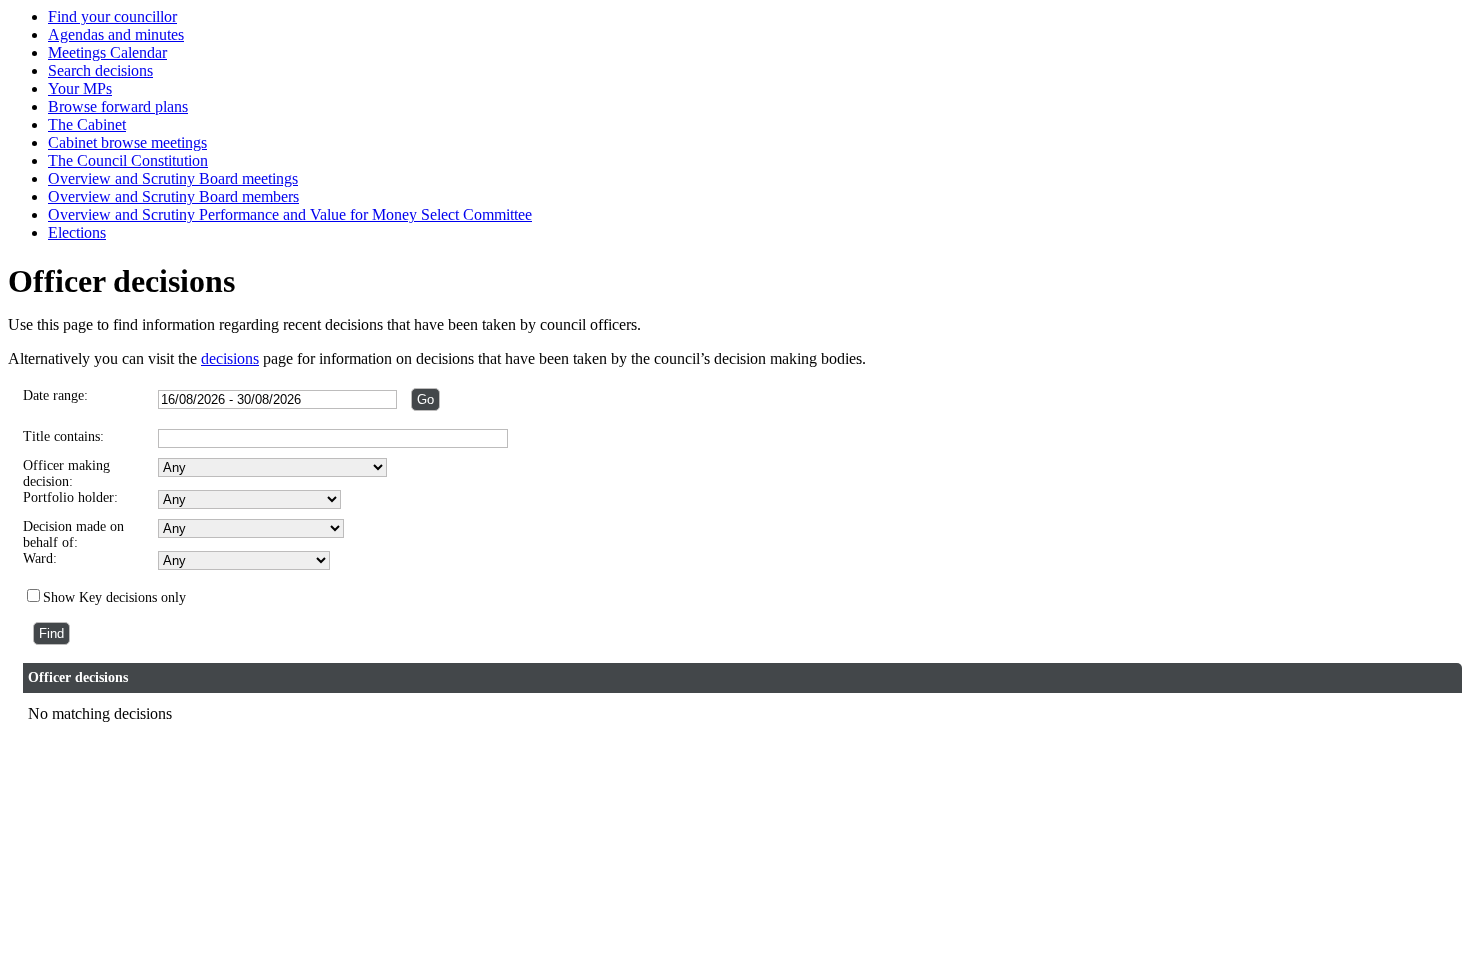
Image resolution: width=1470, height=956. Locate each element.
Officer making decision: (66, 473)
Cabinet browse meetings (127, 142)
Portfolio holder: (70, 497)
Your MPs (80, 88)
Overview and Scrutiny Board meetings (173, 178)
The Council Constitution (128, 160)
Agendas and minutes (116, 34)
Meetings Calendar (107, 52)
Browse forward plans (118, 106)
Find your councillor (112, 16)
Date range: (55, 395)
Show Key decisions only (114, 597)
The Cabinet (87, 124)
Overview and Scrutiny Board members (173, 196)
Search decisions (100, 70)
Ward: (40, 558)
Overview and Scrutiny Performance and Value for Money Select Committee (290, 214)
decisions (230, 358)
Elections (77, 232)
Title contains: (63, 436)
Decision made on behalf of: (73, 534)
